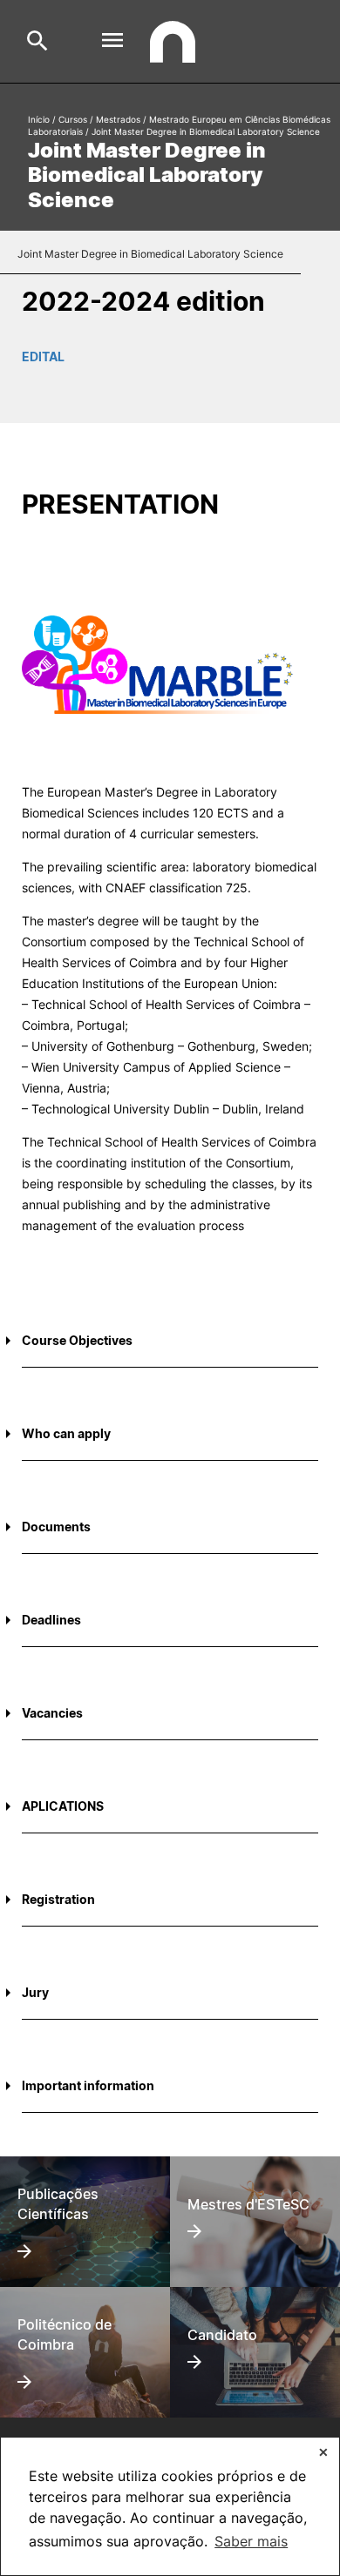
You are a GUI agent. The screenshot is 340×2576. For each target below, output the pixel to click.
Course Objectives (77, 1340)
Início (39, 119)
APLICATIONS (63, 1806)
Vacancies (52, 1713)
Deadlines (51, 1620)
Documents (56, 1527)
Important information (88, 2085)
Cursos (73, 119)
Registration (58, 1899)
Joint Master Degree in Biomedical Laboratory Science (150, 254)
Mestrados (118, 119)
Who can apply (66, 1433)
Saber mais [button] (251, 2541)
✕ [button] (323, 2452)
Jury (35, 1992)
